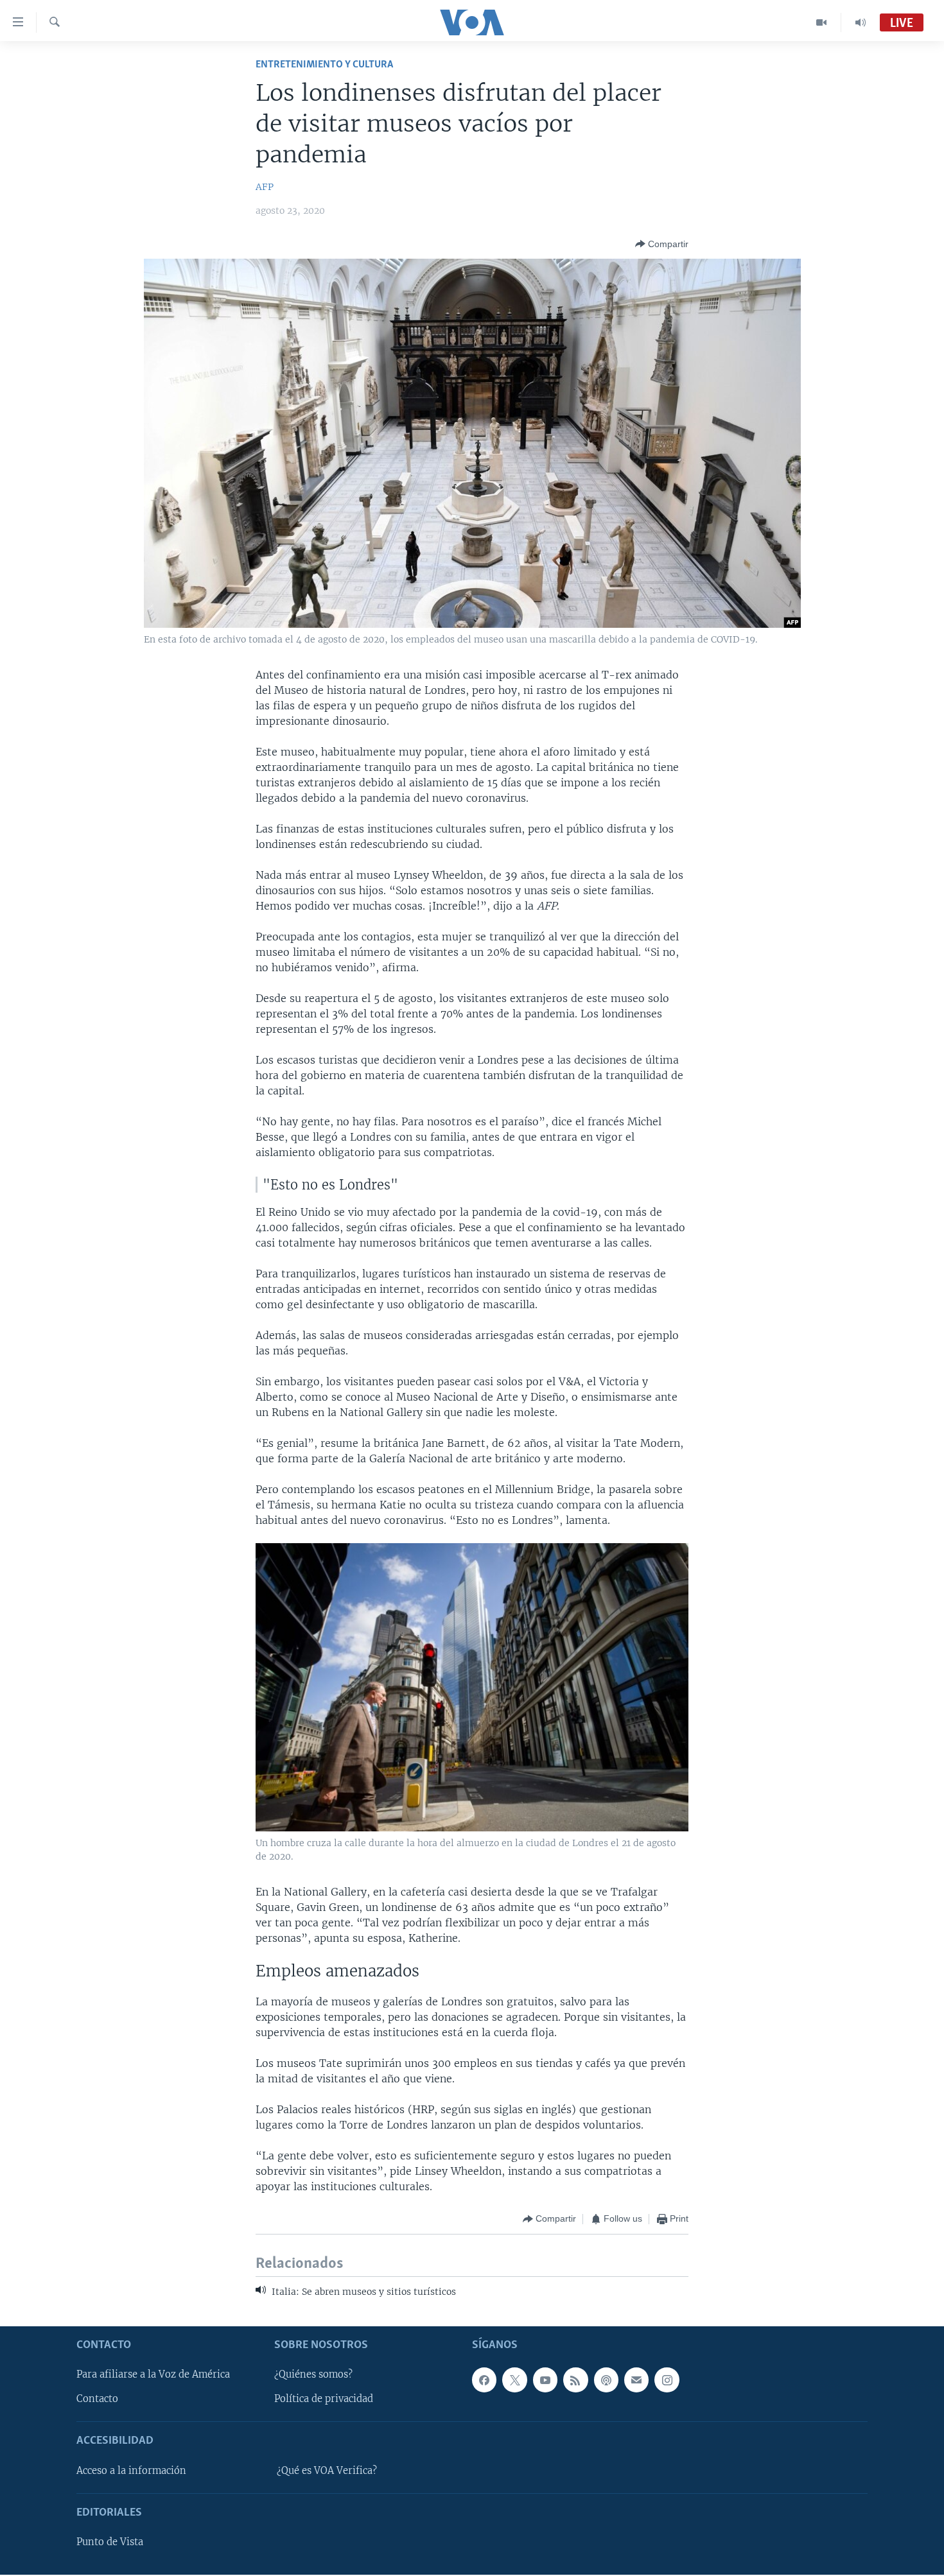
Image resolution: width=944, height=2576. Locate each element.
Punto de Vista (110, 2543)
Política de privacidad (324, 2399)
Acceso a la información (131, 2471)
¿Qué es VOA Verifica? (327, 2471)
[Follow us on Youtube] (545, 2380)
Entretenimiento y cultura (324, 65)
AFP (265, 187)
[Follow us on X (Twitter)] (514, 2380)
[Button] (662, 244)
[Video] (822, 22)
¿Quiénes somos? (313, 2375)
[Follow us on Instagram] (667, 2380)
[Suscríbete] (636, 2380)
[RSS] (575, 2380)
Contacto (97, 2399)
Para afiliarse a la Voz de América (153, 2375)
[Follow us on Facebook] (484, 2380)
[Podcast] (606, 2380)
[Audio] (861, 22)
